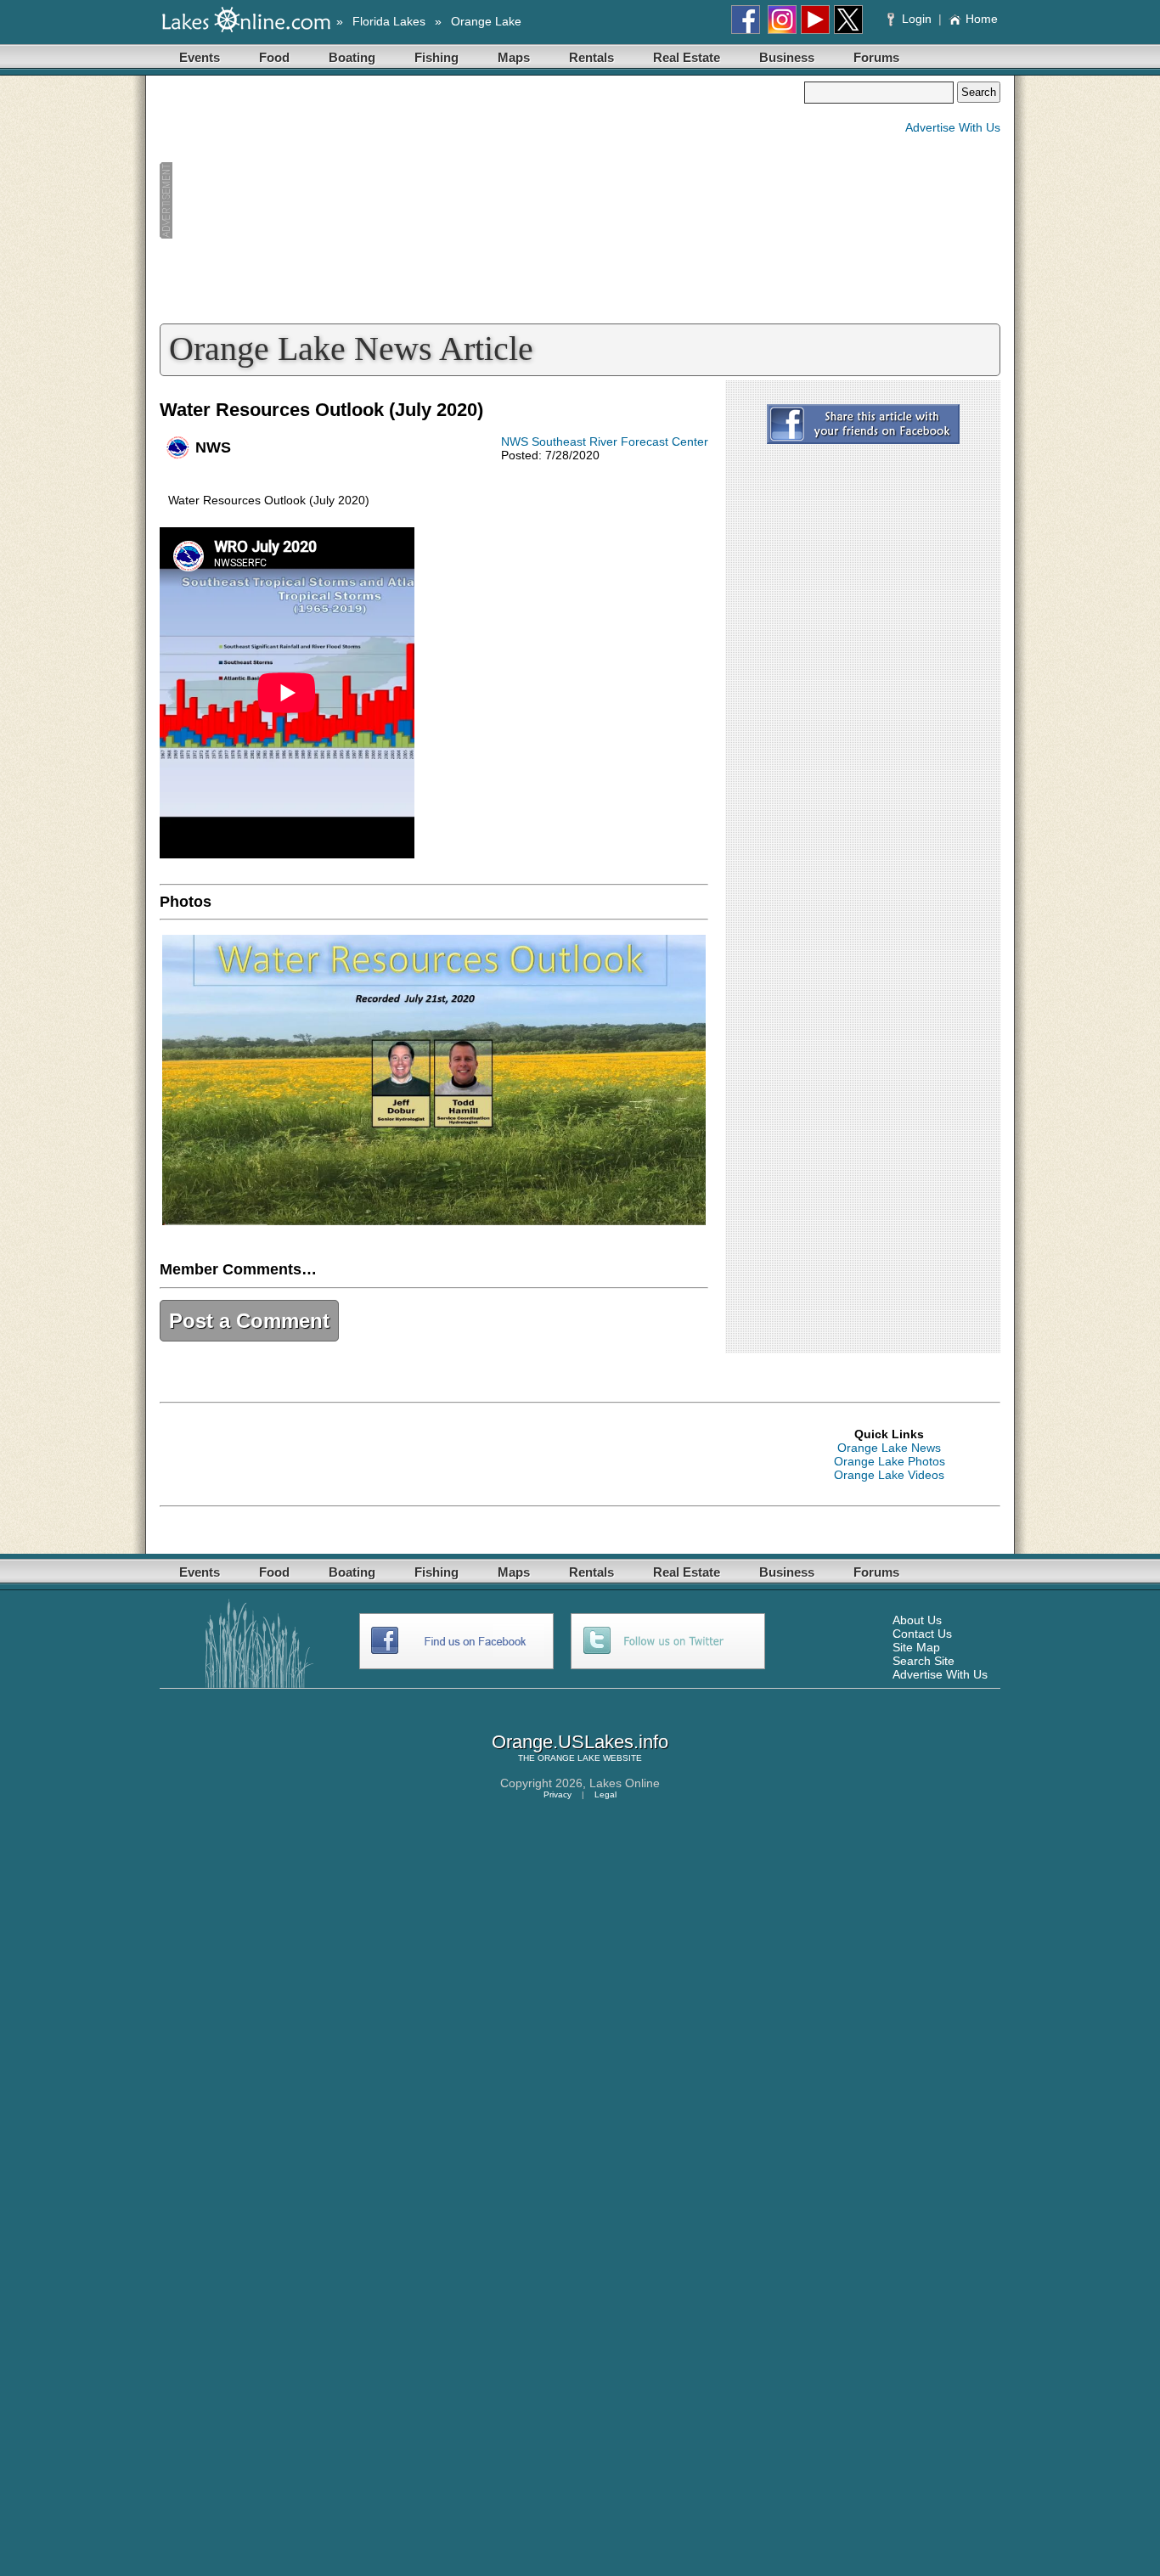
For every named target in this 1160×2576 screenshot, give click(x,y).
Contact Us (922, 1634)
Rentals (591, 57)
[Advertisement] (481, 200)
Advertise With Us (953, 127)
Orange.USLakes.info (580, 1742)
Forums (876, 57)
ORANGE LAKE (569, 1758)
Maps (514, 57)
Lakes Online (625, 1783)
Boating (352, 57)
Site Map (916, 1647)
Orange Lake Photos (890, 1461)
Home (982, 19)
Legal (605, 1794)
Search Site (923, 1661)
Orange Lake (486, 21)
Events (200, 57)
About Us (917, 1620)
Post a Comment (249, 1321)
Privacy (557, 1794)
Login (917, 19)
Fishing (436, 57)
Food (274, 57)
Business (787, 57)
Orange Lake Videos (889, 1475)
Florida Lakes (389, 21)
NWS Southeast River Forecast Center (605, 442)
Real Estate (687, 57)
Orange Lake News (889, 1448)
